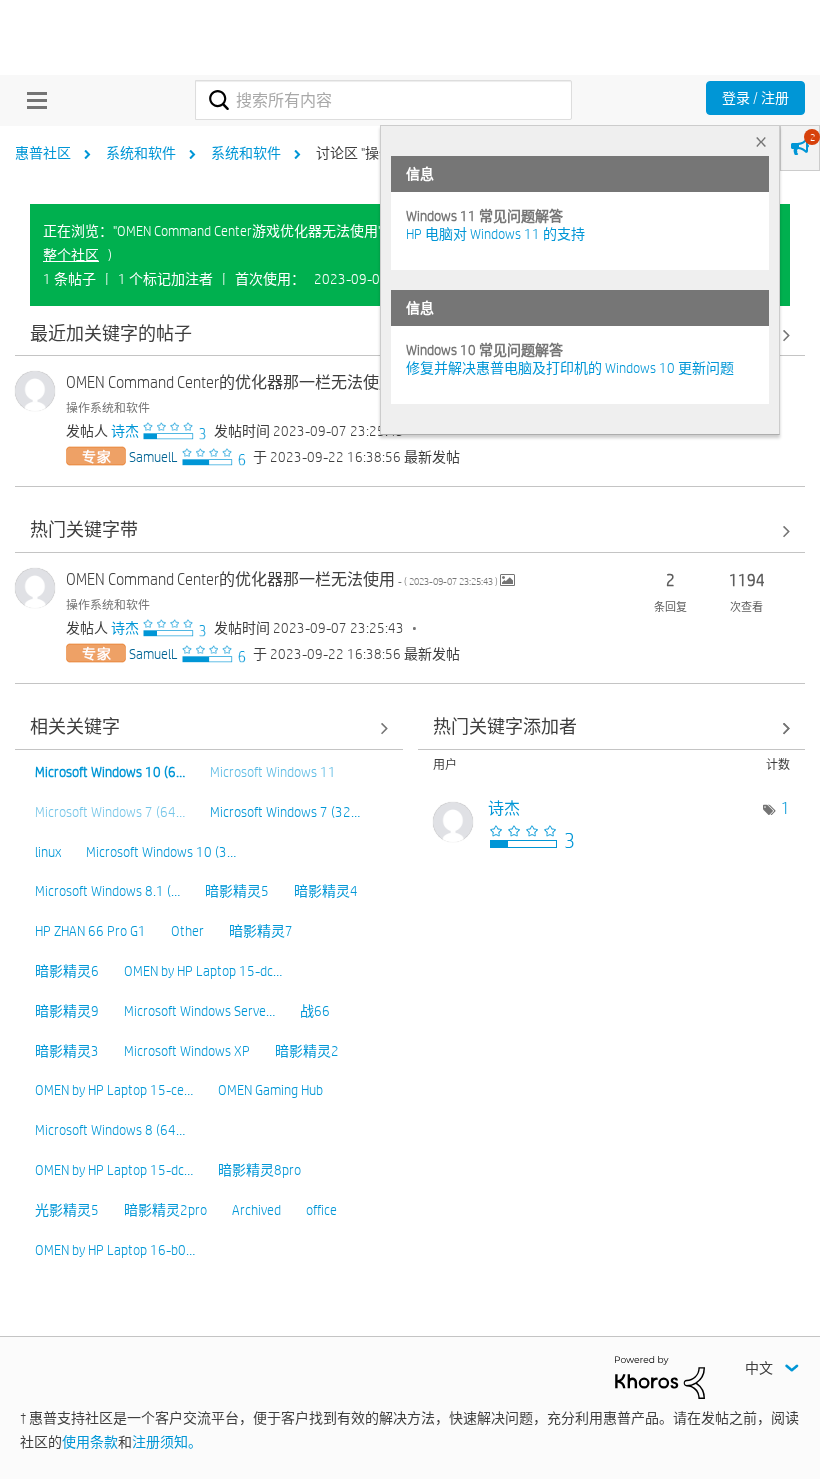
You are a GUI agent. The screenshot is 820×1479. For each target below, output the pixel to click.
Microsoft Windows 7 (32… (285, 812)
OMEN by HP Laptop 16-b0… (115, 1250)
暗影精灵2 (307, 1051)
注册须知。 (167, 1442)
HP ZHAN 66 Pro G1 (90, 931)
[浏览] (32, 100)
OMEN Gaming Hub (270, 1090)
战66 (315, 1011)
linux (48, 852)
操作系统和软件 (108, 407)
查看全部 (410, 531)
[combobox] (383, 100)
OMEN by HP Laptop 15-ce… (114, 1090)
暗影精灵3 (67, 1051)
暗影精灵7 (261, 931)
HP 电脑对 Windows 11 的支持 (495, 234)
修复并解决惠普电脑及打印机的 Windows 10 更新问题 (570, 368)
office (321, 1210)
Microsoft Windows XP (187, 1051)
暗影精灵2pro (165, 1210)
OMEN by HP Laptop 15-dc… (203, 971)
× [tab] (761, 141)
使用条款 (90, 1442)
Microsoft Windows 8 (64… (110, 1130)
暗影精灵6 (67, 971)
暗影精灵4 (326, 891)
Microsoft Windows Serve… (199, 1011)
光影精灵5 (67, 1210)
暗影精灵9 (67, 1011)
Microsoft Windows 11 (273, 772)
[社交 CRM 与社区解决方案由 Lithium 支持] (660, 1376)
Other (187, 931)
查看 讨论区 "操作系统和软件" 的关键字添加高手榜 (612, 728)
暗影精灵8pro (259, 1170)
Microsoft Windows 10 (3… (161, 852)
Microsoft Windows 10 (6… (110, 772)
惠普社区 (43, 153)
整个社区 (71, 255)
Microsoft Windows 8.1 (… (107, 891)
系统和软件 (141, 153)
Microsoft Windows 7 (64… (110, 812)
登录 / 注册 (755, 98)
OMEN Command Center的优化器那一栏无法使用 (283, 382)
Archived (256, 1210)
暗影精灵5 (237, 891)
